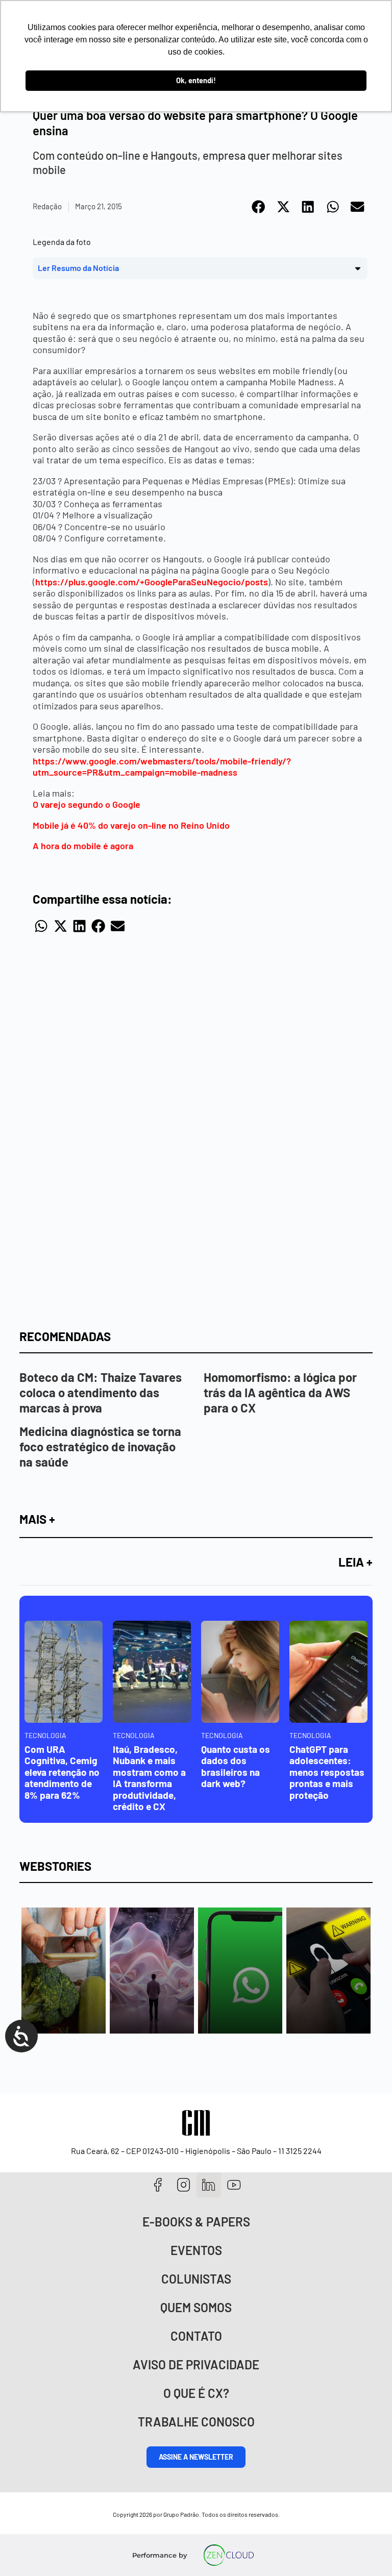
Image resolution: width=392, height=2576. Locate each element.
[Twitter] (209, 2185)
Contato (196, 2336)
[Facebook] (158, 2185)
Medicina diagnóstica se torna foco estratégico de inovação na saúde (100, 1446)
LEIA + (356, 1562)
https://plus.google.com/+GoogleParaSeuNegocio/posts (152, 582)
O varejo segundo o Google (87, 804)
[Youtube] (234, 2185)
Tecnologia (45, 1735)
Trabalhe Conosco (196, 2422)
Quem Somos (196, 2307)
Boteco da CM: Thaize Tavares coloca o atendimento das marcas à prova (101, 1392)
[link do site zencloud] (229, 2555)
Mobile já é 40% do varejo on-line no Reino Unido (131, 825)
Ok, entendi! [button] (196, 80)
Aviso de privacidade (196, 2364)
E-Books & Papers (196, 2222)
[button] (259, 207)
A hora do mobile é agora (83, 846)
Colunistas (196, 2279)
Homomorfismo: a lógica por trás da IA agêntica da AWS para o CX (280, 1392)
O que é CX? (196, 2393)
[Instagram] (183, 2185)
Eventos (196, 2250)
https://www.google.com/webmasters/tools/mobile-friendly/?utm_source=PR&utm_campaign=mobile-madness (162, 767)
